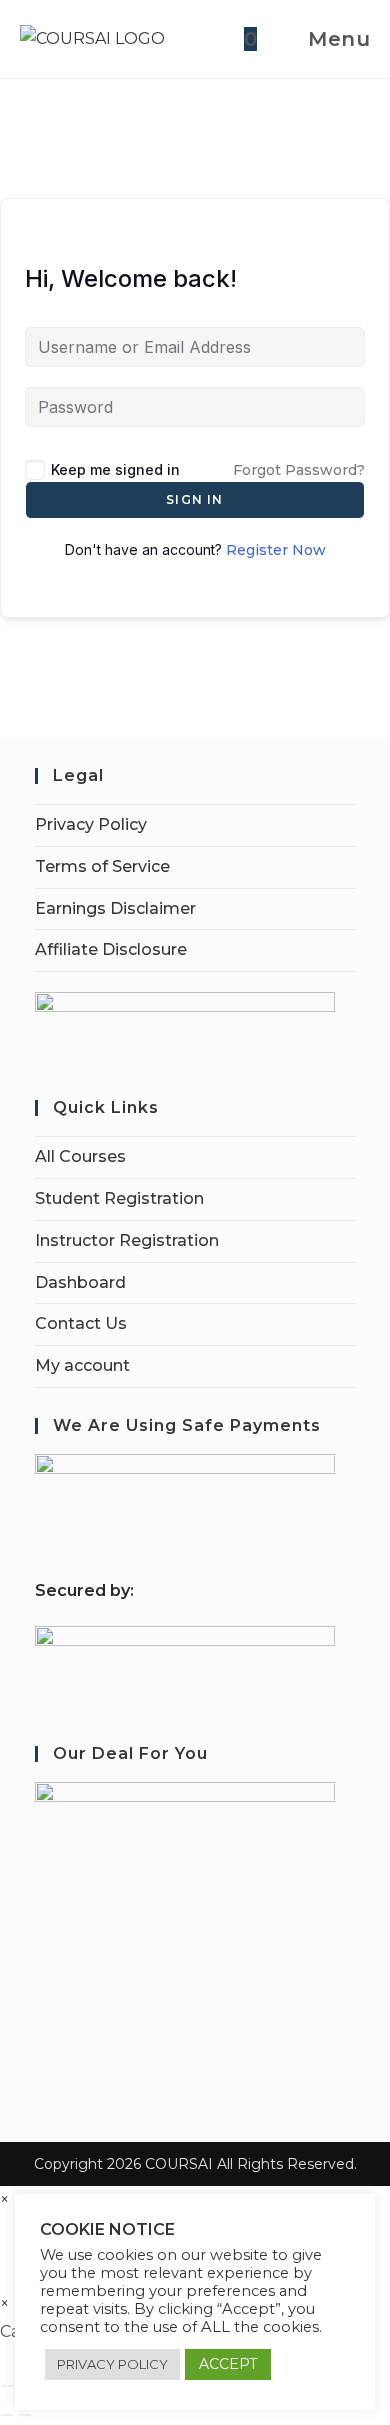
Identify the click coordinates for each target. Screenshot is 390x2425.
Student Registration (119, 1198)
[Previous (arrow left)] (7, 2415)
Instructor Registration (127, 1240)
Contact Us (81, 1323)
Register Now (276, 550)
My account (82, 1365)
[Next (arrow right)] (25, 2415)
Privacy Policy (91, 824)
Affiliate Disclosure (111, 949)
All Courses (80, 1156)
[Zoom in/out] (7, 2386)
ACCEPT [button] (228, 2364)
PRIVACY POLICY (112, 2364)
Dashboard (80, 1282)
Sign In (194, 499)
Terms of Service (102, 866)
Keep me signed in (115, 469)
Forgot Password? (299, 470)
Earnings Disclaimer (115, 908)
